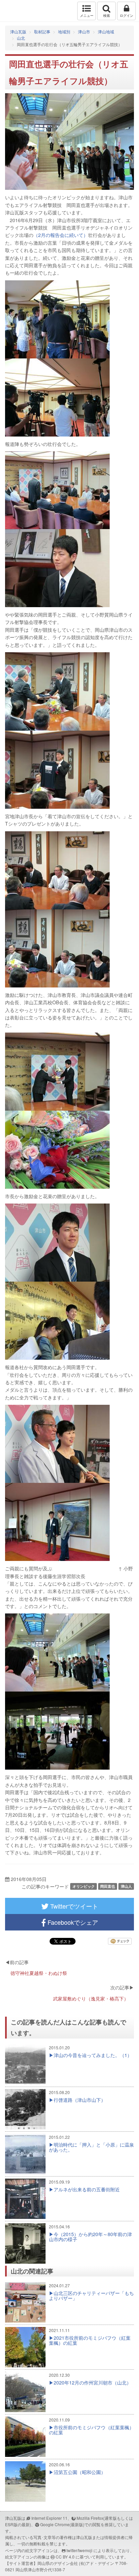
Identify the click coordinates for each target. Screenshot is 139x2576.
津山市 (84, 31)
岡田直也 (108, 1886)
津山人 (126, 1886)
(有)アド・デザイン (96, 2563)
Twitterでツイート (73, 1906)
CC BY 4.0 (65, 2557)
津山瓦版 (19, 11)
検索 (107, 15)
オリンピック (84, 1886)
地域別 (64, 31)
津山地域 (106, 31)
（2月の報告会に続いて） (61, 235)
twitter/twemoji (79, 2550)
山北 (21, 38)
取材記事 (42, 31)
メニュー (87, 15)
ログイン (127, 15)
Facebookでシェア (72, 1922)
